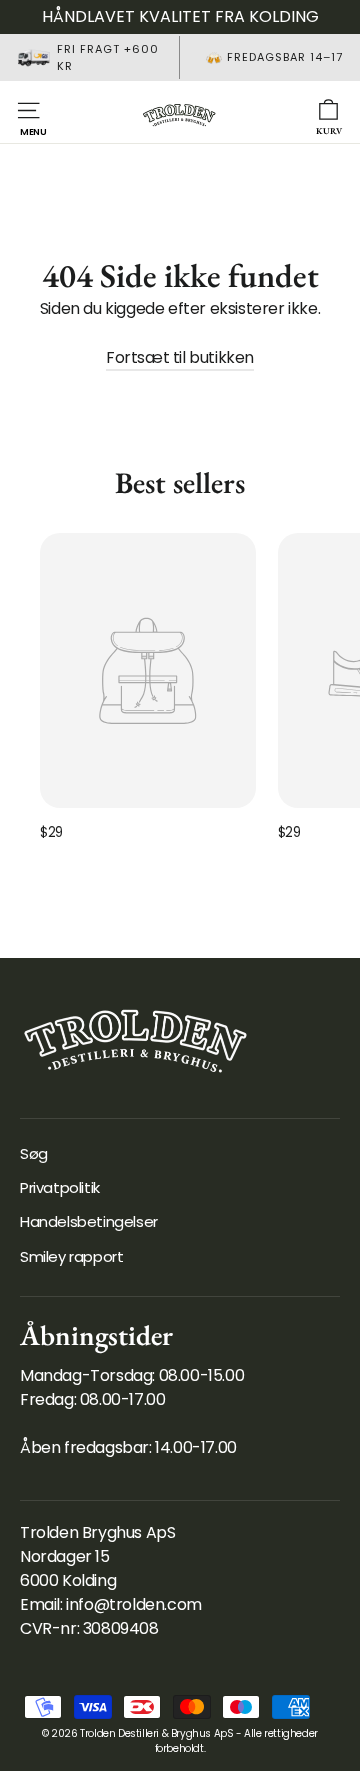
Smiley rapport (71, 1256)
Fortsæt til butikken (180, 357)
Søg (34, 1153)
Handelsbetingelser (89, 1221)
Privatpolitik (60, 1187)
